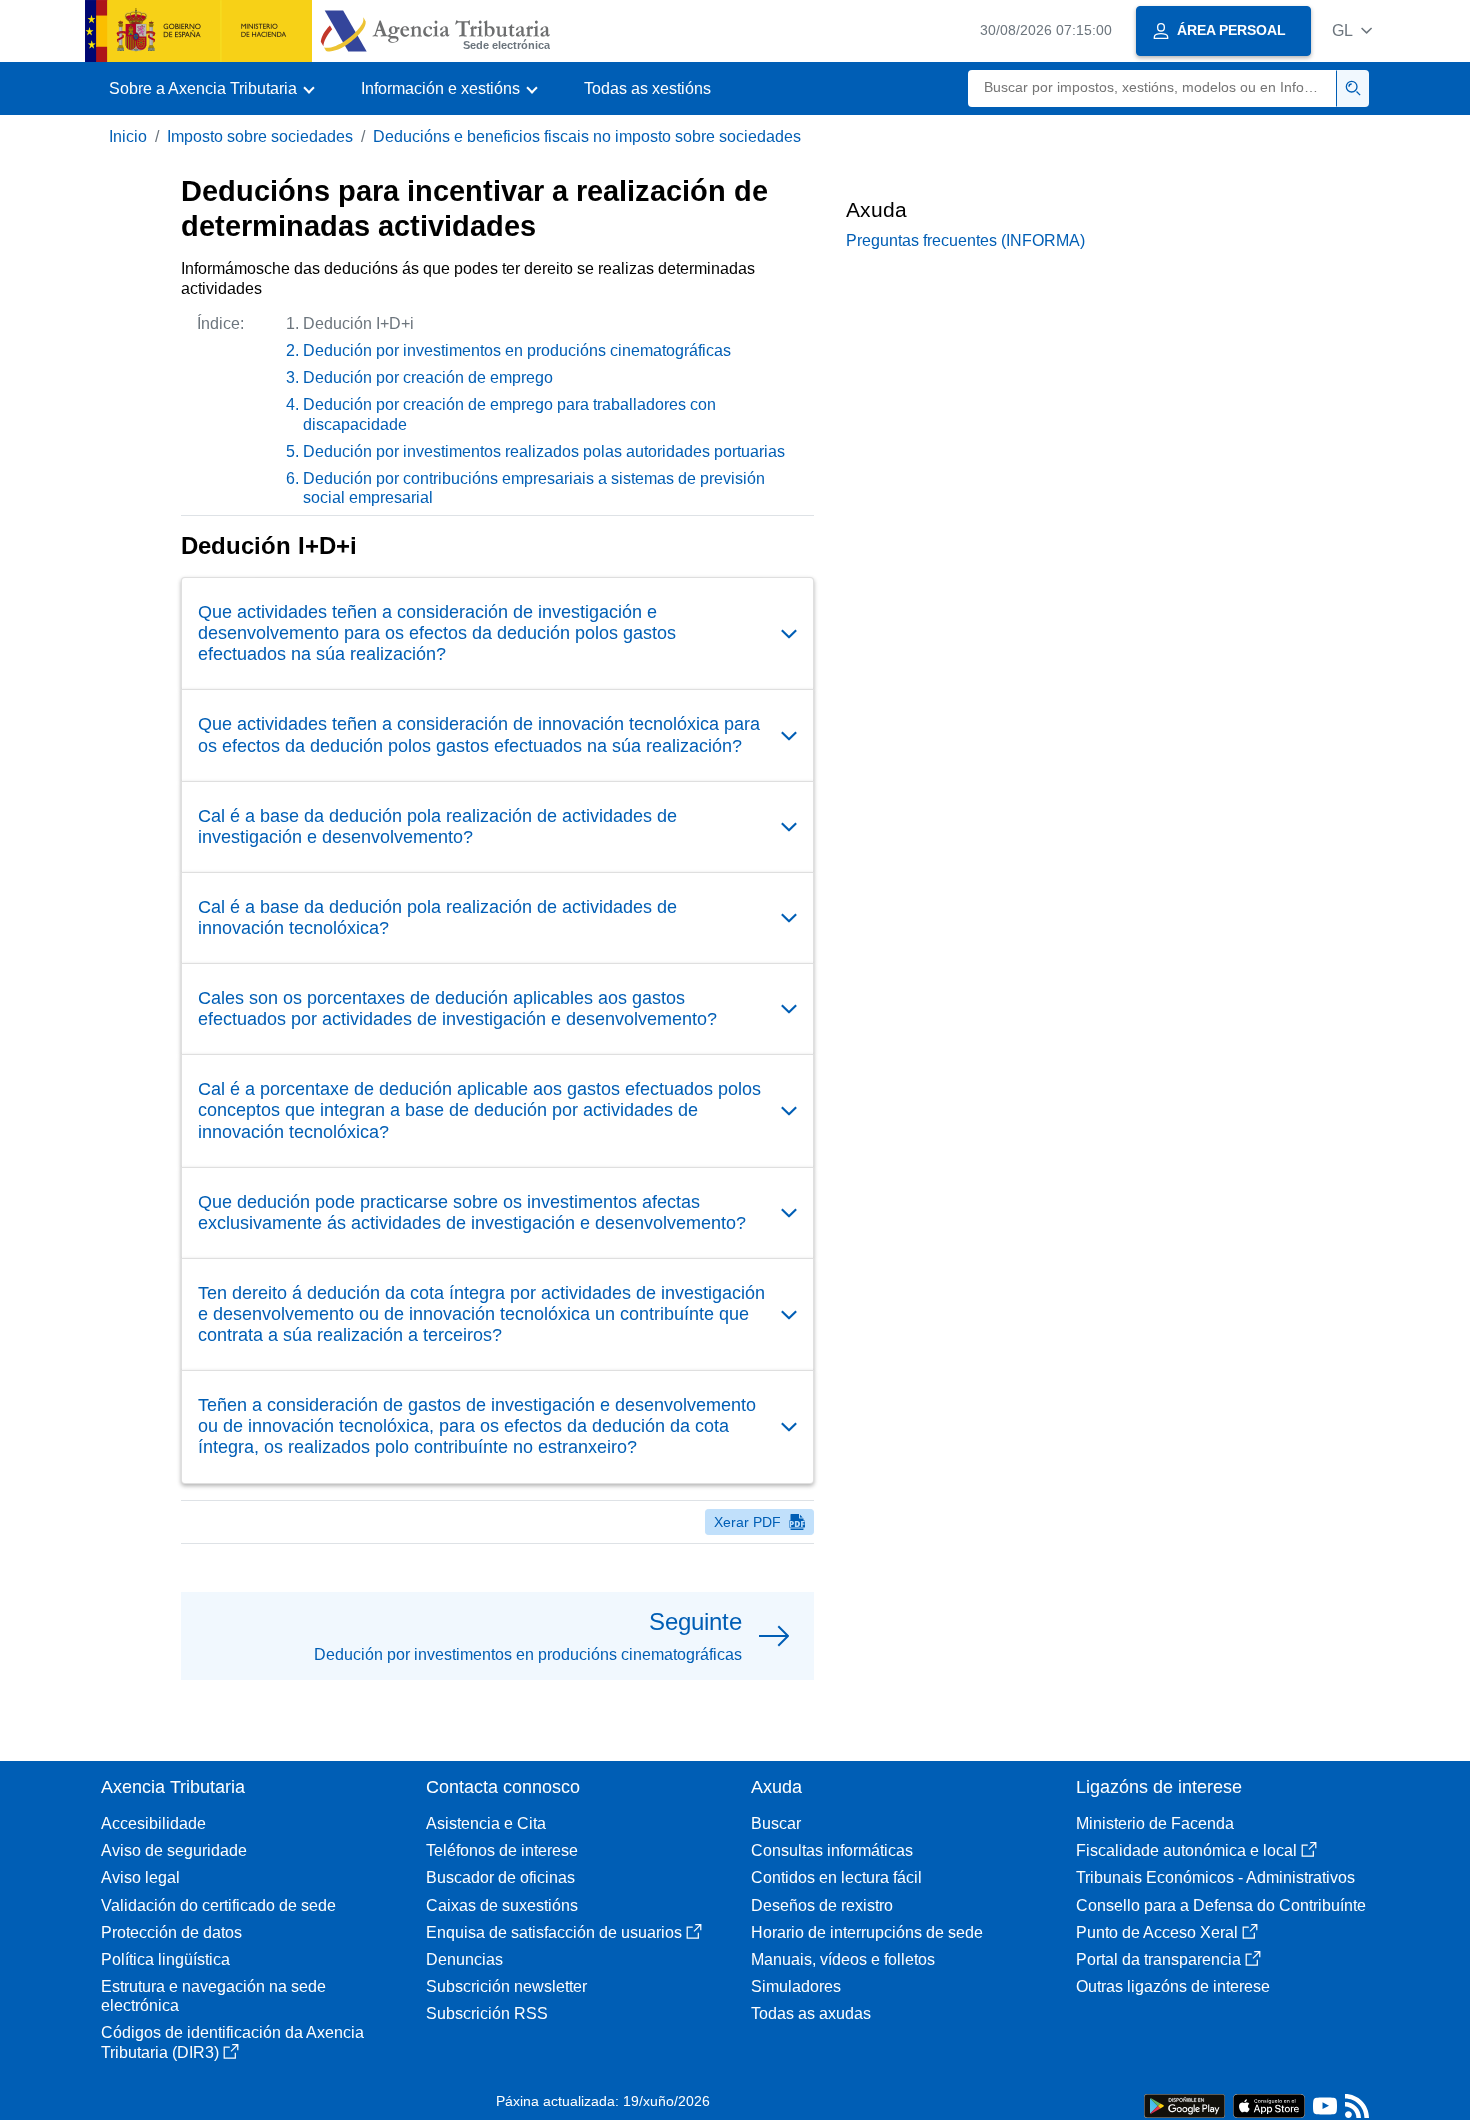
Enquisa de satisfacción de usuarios (554, 1932)
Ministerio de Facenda (1155, 1823)
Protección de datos (171, 1932)
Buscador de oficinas (500, 1877)
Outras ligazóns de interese (1173, 1986)
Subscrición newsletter (506, 1986)
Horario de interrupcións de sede (867, 1932)
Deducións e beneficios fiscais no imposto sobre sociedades (587, 136)
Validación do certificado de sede (218, 1905)
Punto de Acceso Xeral (1157, 1932)
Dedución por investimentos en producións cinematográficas (517, 350)
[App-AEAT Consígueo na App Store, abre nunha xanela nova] (1269, 2104)
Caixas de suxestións (502, 1905)
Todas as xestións (647, 88)
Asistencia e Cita (486, 1823)
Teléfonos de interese (502, 1850)
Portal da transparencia (1158, 1959)
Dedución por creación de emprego (428, 377)
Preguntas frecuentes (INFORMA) (965, 240)
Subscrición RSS (487, 2013)
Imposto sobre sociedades (260, 136)
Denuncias (464, 1959)
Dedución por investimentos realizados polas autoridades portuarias (544, 451)
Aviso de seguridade (174, 1850)
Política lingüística (165, 1959)
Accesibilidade (153, 1823)
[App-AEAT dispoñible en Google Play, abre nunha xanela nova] (1184, 2104)
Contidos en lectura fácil (836, 1877)
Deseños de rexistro (822, 1905)
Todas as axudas (811, 2013)
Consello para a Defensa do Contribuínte (1221, 1905)
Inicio (128, 136)
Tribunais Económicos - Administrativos (1215, 1877)
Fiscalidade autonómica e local (1186, 1850)
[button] (1352, 30)
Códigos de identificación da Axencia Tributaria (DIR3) (232, 2042)
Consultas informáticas (832, 1850)
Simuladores (796, 1986)
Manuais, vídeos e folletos (843, 1959)
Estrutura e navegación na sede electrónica (213, 1996)
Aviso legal (140, 1877)
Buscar (776, 1823)
